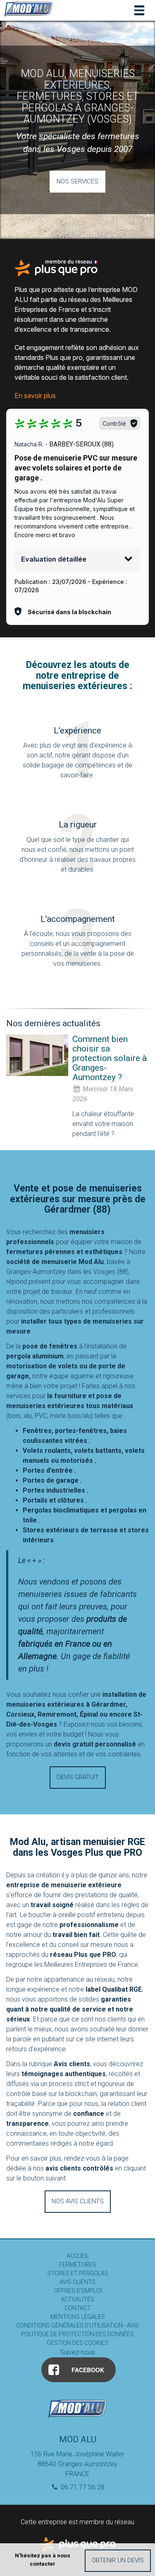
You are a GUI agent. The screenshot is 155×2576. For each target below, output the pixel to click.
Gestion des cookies (77, 2343)
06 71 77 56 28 (82, 2487)
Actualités (77, 2299)
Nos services (77, 181)
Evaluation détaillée (54, 559)
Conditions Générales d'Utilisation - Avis (77, 2325)
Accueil (78, 2256)
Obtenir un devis (118, 2560)
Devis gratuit (78, 1777)
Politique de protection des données (77, 2334)
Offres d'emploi (78, 2291)
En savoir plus (35, 396)
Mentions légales (78, 2317)
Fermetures (77, 2265)
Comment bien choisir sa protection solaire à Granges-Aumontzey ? (110, 1058)
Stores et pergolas (78, 2273)
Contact (78, 2308)
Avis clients (77, 2282)
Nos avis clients (78, 2201)
